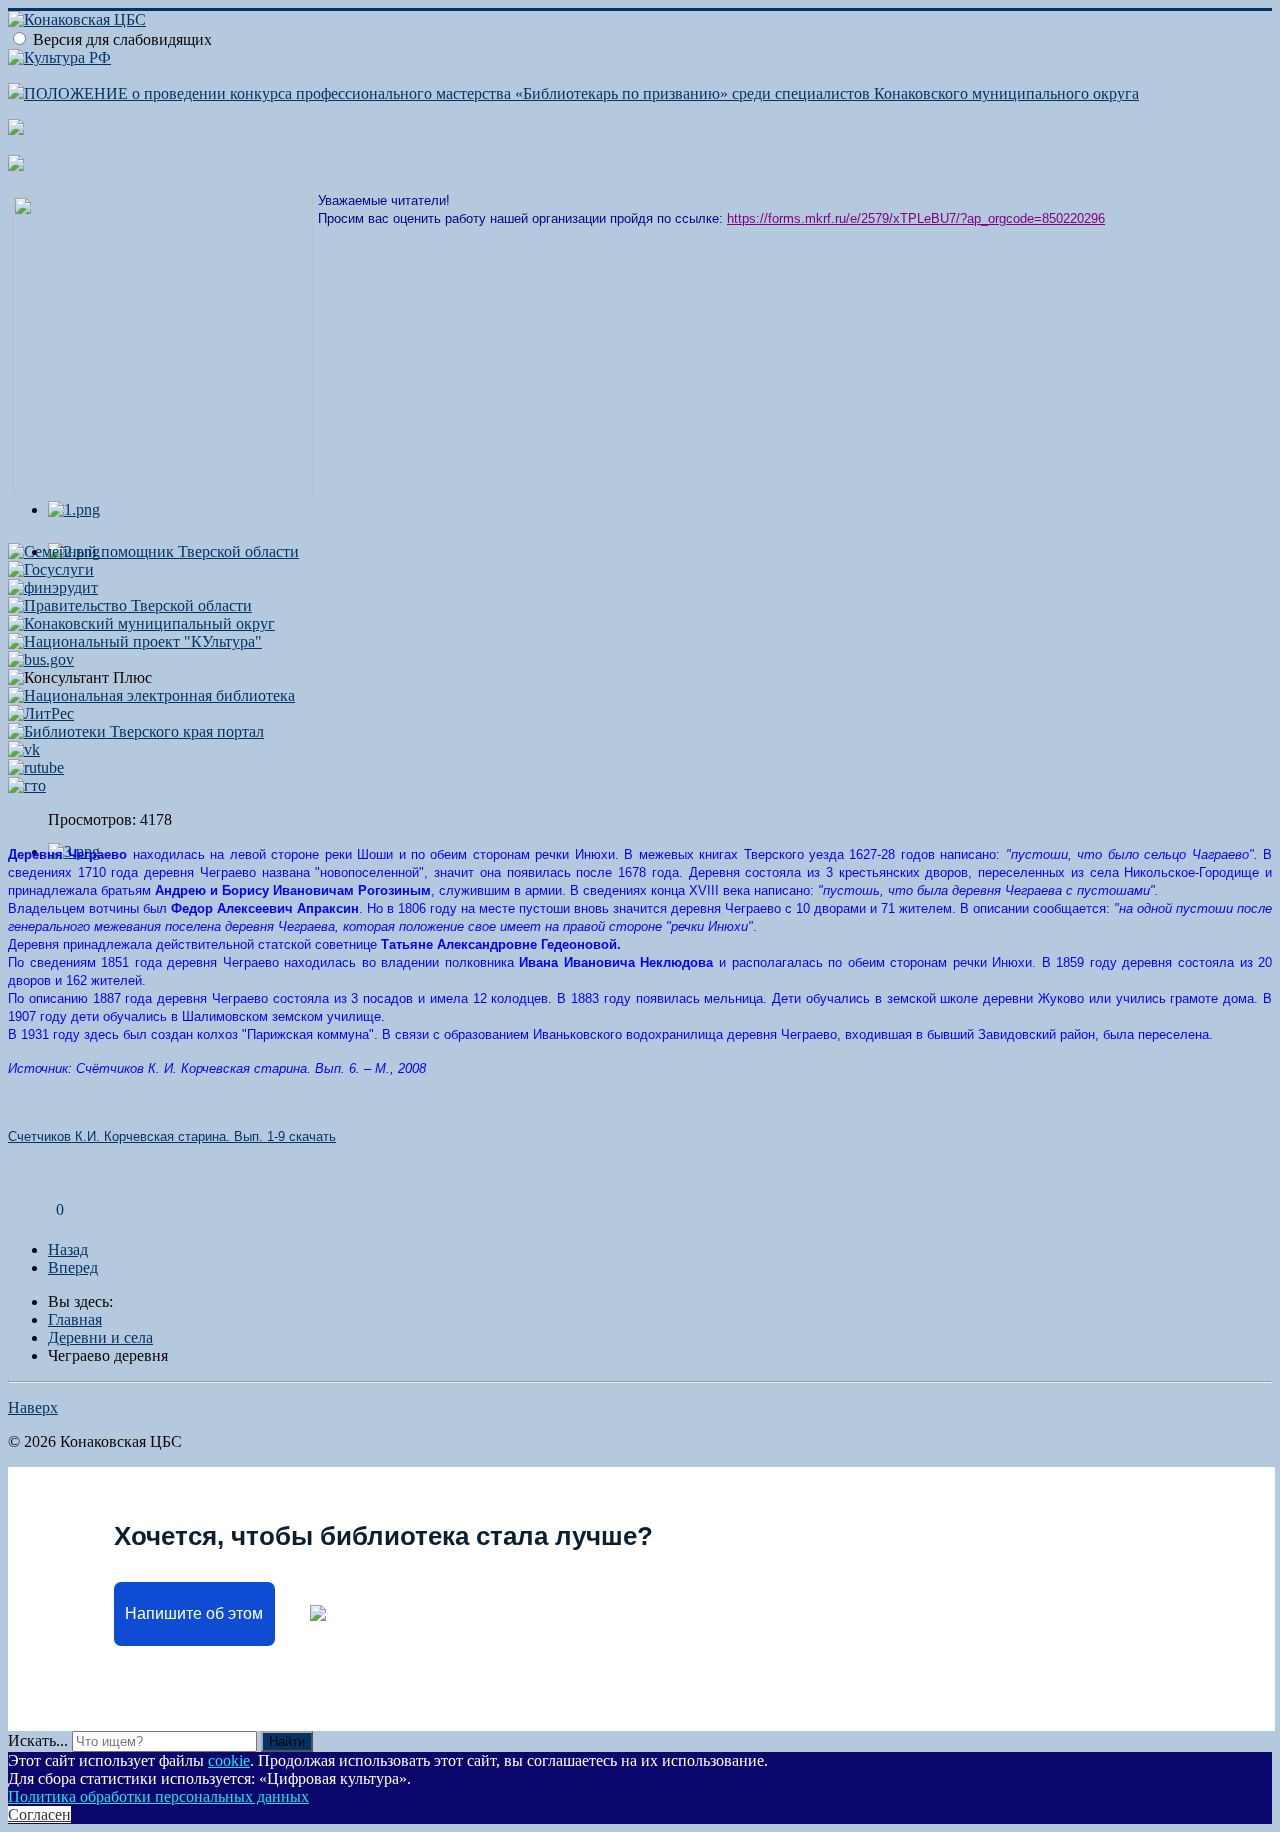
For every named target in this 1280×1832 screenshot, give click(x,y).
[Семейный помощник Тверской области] (153, 551)
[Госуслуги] (51, 569)
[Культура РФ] (59, 57)
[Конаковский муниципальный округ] (141, 623)
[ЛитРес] (41, 713)
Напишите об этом (194, 1613)
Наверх (33, 1407)
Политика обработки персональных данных (158, 1796)
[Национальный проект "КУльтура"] (135, 641)
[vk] (24, 749)
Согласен (39, 1814)
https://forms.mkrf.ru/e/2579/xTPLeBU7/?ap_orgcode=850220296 (916, 218)
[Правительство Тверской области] (130, 605)
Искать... (38, 1740)
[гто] (27, 785)
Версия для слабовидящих (122, 39)
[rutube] (36, 767)
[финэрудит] (53, 587)
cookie (229, 1760)
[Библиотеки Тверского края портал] (136, 731)
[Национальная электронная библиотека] (151, 695)
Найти (287, 1741)
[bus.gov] (41, 659)
